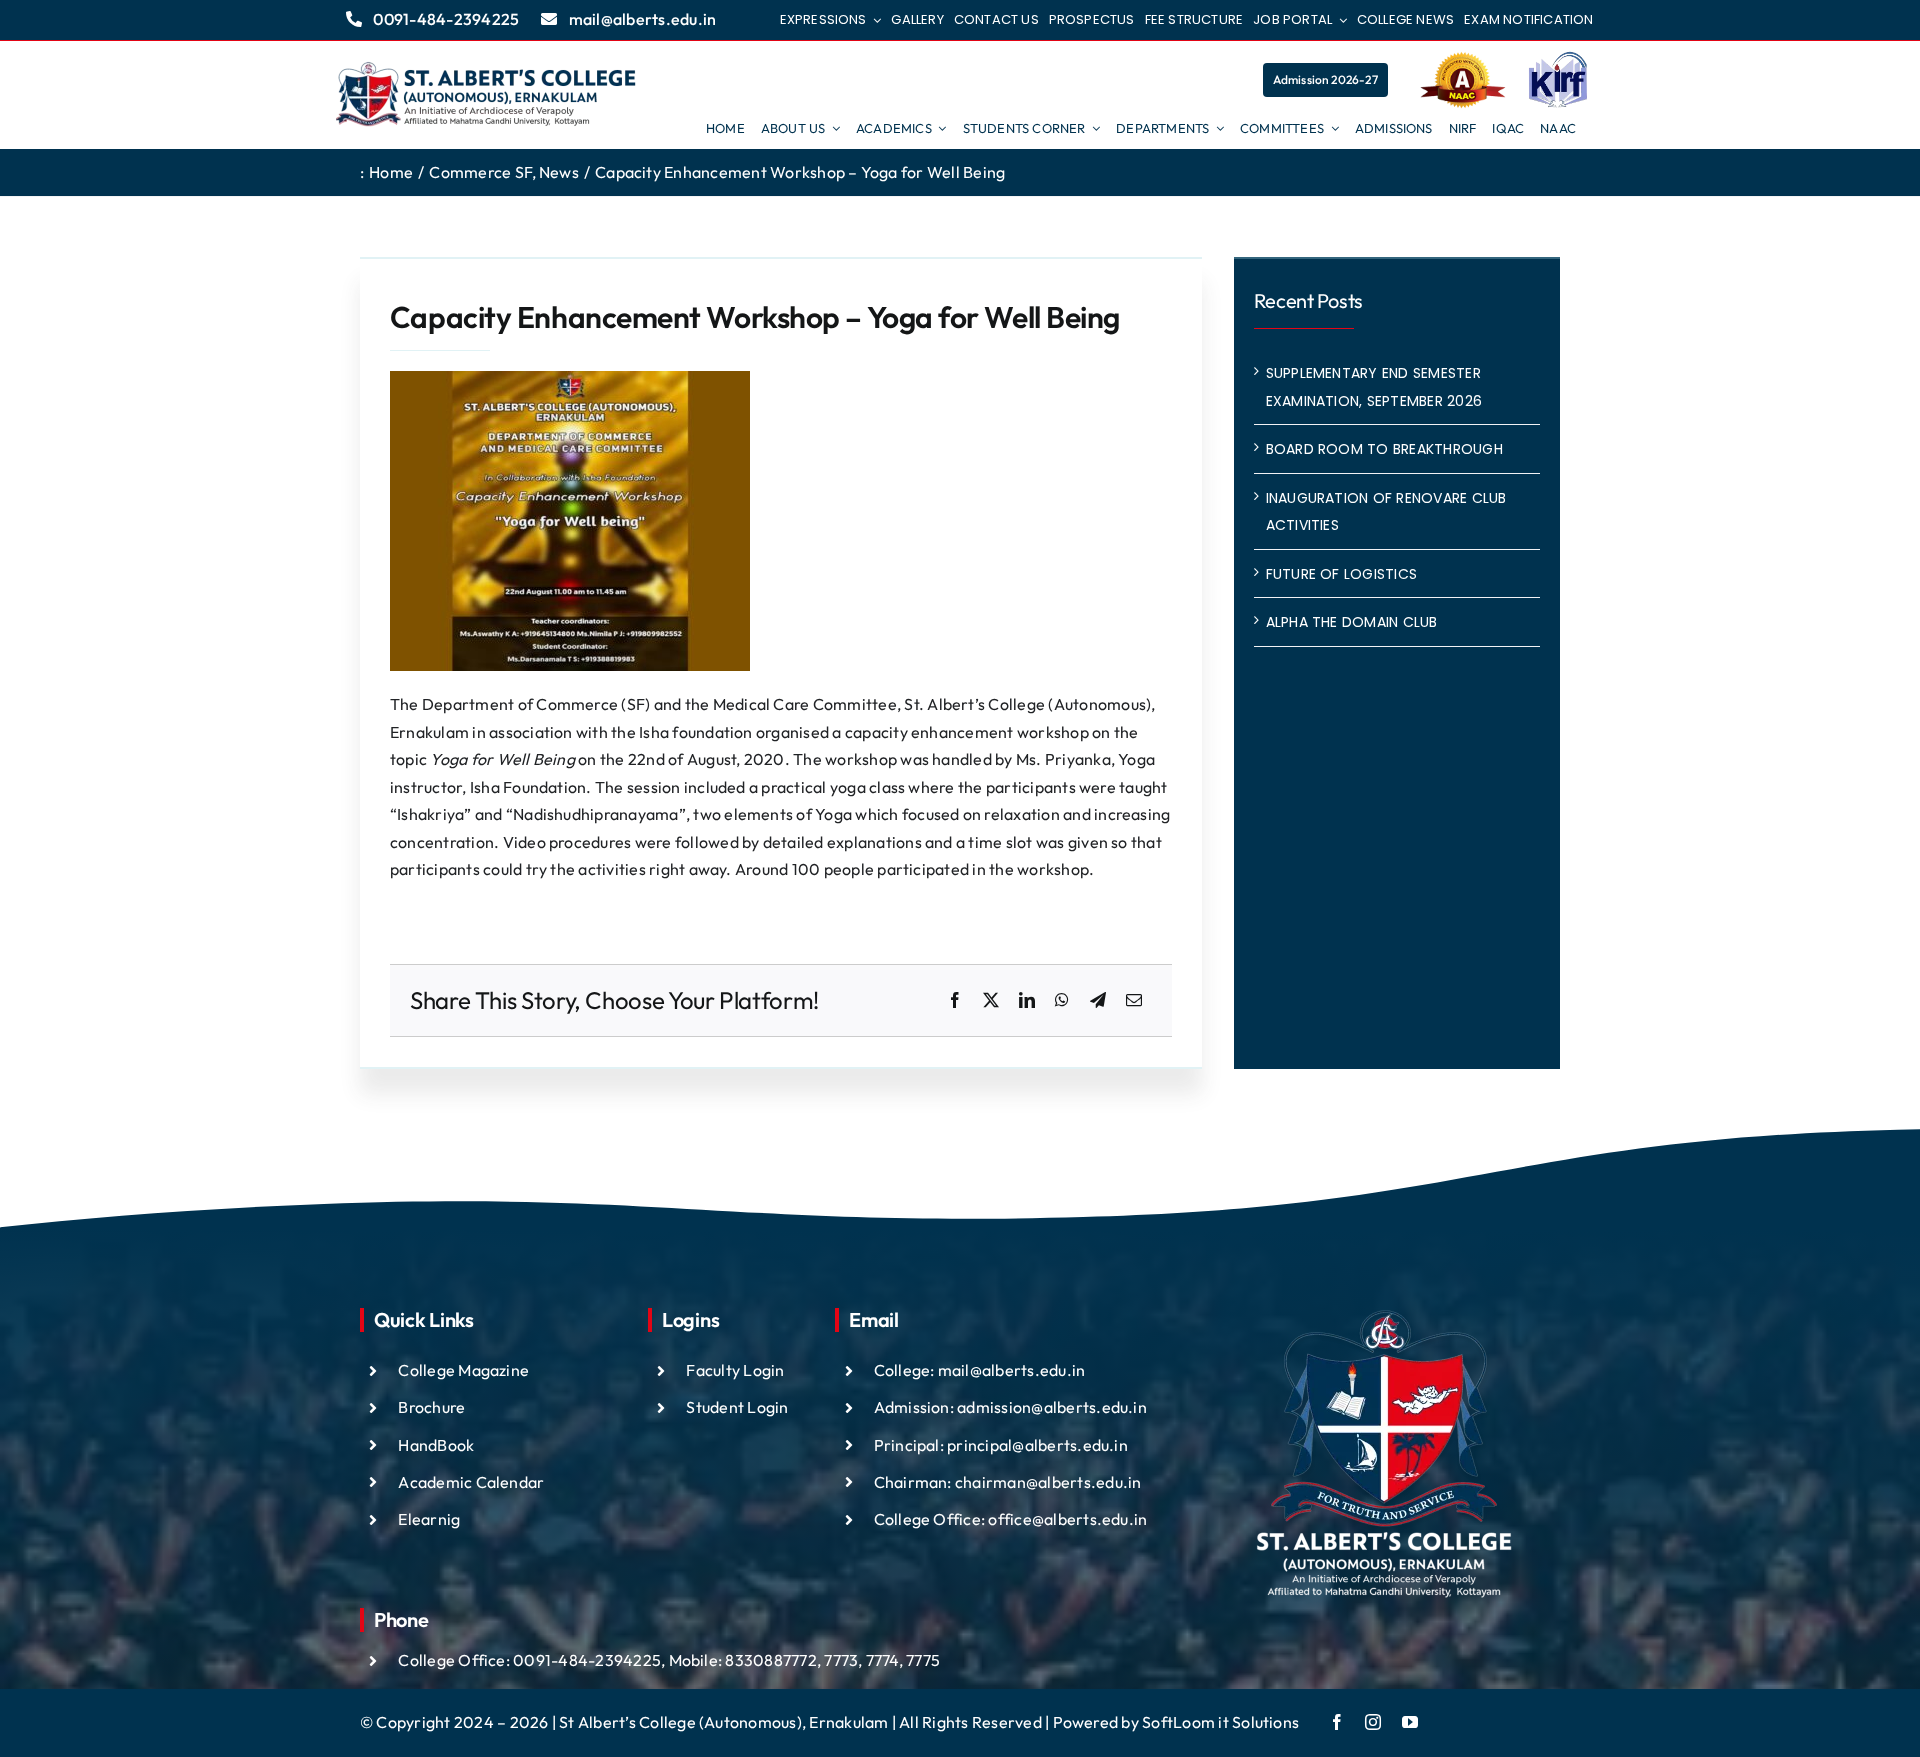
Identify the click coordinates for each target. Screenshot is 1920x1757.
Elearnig (429, 1519)
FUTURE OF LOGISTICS (1342, 574)
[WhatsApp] (1062, 1001)
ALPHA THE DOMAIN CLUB (1352, 622)
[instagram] (1373, 1722)
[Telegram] (1098, 1001)
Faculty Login (735, 1370)
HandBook (436, 1445)
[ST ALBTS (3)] (486, 95)
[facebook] (1337, 1722)
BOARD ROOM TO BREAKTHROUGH (1384, 449)
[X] (991, 1001)
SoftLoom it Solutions (1220, 1722)
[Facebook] (955, 1001)
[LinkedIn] (1027, 1001)
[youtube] (1410, 1722)
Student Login (737, 1407)
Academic (436, 1482)
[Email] (1134, 1001)
